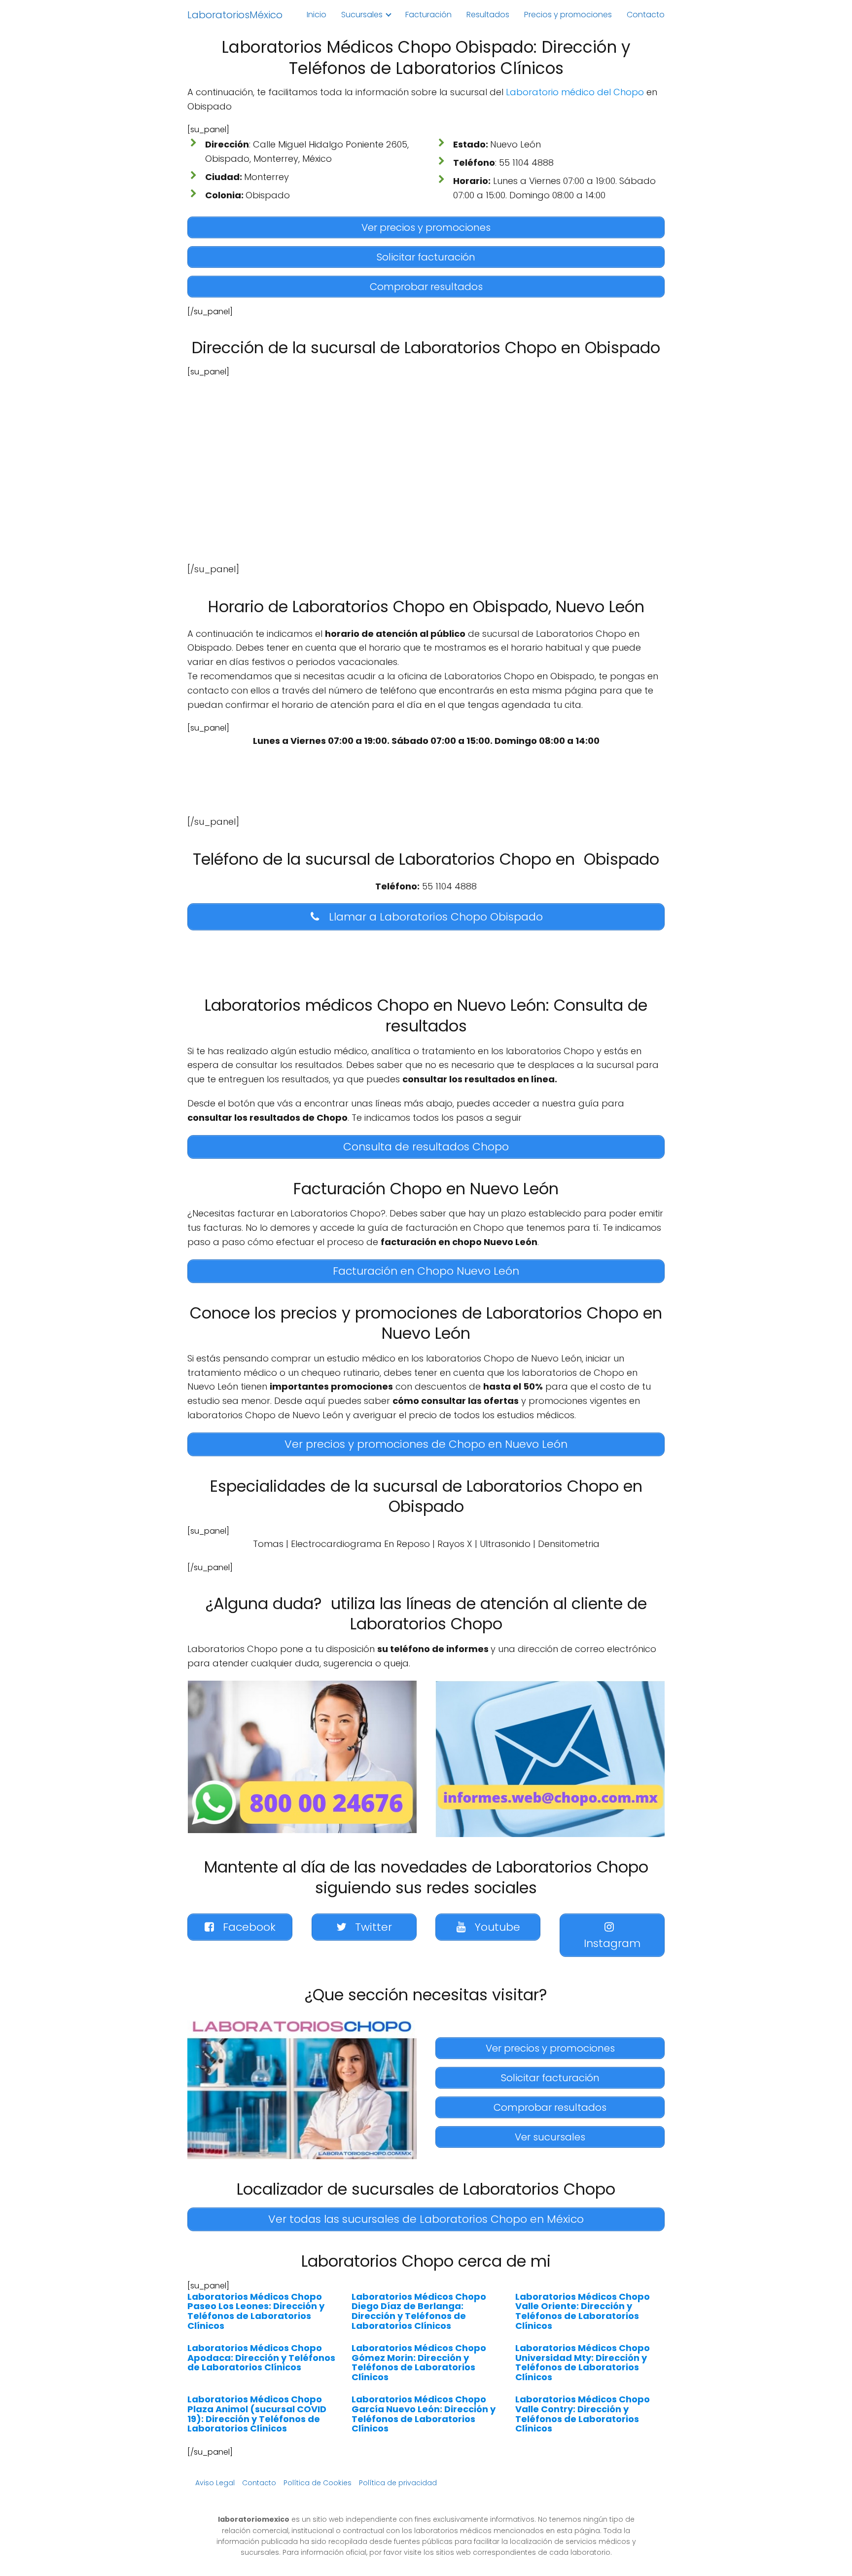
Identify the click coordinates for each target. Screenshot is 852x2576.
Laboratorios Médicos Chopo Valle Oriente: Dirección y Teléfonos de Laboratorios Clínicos (583, 2311)
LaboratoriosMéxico (235, 15)
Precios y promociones (568, 15)
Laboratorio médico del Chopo (575, 92)
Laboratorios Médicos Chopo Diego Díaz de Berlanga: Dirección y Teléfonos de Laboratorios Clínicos (419, 2311)
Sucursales (362, 15)
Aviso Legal (215, 2483)
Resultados (488, 15)
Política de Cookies (318, 2483)
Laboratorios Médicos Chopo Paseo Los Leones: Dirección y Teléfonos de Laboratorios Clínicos (256, 2311)
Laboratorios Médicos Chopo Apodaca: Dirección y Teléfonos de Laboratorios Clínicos (261, 2358)
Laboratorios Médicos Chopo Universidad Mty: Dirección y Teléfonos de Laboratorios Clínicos (583, 2362)
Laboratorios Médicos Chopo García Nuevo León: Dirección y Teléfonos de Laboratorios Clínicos (424, 2414)
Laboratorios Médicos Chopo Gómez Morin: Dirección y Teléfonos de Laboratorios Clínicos (419, 2362)
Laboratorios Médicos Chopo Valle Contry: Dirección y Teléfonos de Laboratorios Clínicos (583, 2414)
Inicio (317, 15)
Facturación (428, 15)
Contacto (646, 15)
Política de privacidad (398, 2483)
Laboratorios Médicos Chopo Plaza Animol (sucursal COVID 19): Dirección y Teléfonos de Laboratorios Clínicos (257, 2414)
